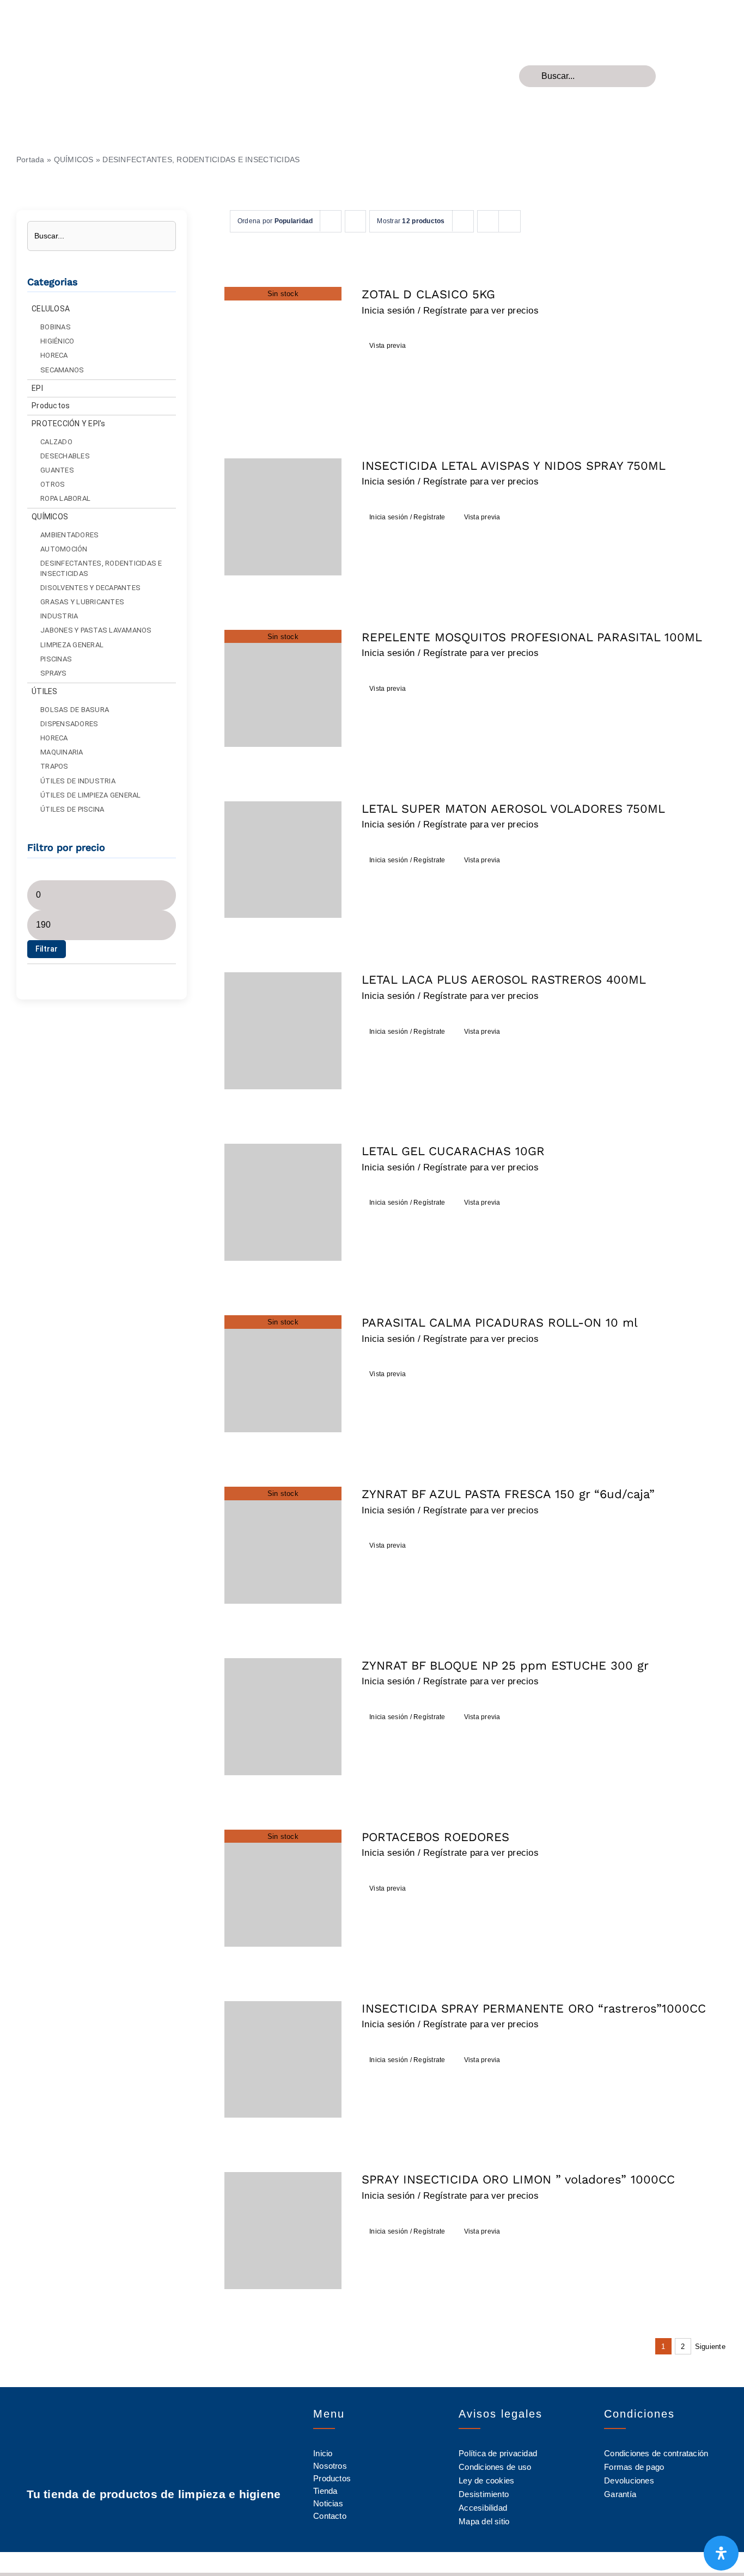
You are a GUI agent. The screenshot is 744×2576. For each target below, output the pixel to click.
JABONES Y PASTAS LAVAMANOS (96, 630)
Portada (31, 160)
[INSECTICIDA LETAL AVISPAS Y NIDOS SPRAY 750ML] (283, 517)
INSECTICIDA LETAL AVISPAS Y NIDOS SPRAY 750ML (514, 466)
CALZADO (56, 442)
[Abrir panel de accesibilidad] (721, 2553)
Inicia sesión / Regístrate (407, 517)
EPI (37, 388)
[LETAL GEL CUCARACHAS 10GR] (283, 1202)
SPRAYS (54, 673)
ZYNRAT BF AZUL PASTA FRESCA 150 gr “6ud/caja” (508, 1494)
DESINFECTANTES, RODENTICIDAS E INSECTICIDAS (101, 568)
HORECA (54, 355)
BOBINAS (56, 327)
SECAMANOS (62, 370)
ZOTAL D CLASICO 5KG (428, 294)
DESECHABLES (65, 456)
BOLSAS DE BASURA (75, 710)
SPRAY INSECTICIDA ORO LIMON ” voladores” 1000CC (518, 2179)
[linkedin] (173, 2521)
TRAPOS (54, 766)
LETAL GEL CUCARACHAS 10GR (453, 1151)
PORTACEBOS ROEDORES (435, 1837)
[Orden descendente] (355, 221)
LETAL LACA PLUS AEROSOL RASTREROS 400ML (504, 980)
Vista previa (388, 346)
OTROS (53, 484)
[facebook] (134, 2521)
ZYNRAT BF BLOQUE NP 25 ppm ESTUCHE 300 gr (505, 1666)
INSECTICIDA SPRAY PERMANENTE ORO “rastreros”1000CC (534, 2008)
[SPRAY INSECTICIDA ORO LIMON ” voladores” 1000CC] (283, 2231)
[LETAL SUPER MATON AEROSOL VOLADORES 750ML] (283, 860)
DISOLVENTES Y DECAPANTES (90, 588)
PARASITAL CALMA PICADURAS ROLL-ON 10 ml (500, 1323)
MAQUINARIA (62, 752)
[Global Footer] (87, 16)
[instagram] (154, 2521)
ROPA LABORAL (65, 498)
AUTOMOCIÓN (64, 549)
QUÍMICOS (74, 160)
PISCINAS (56, 659)
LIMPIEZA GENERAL (72, 645)
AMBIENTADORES (69, 535)
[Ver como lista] (510, 221)
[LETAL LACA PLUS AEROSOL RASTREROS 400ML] (283, 1031)
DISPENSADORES (69, 724)
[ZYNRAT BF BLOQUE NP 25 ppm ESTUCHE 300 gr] (283, 1717)
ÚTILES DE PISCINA (72, 809)
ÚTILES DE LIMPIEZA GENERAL (91, 795)
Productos (51, 406)
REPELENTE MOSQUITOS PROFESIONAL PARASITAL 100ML (532, 637)
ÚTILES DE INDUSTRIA (78, 781)
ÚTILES (45, 691)
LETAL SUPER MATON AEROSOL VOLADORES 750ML (513, 809)
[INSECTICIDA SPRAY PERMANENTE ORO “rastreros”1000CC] (283, 2060)
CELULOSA (51, 309)
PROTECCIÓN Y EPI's (69, 424)
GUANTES (57, 470)
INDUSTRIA (59, 616)
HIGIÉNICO (57, 341)
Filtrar (47, 949)
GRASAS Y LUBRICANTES (82, 602)
